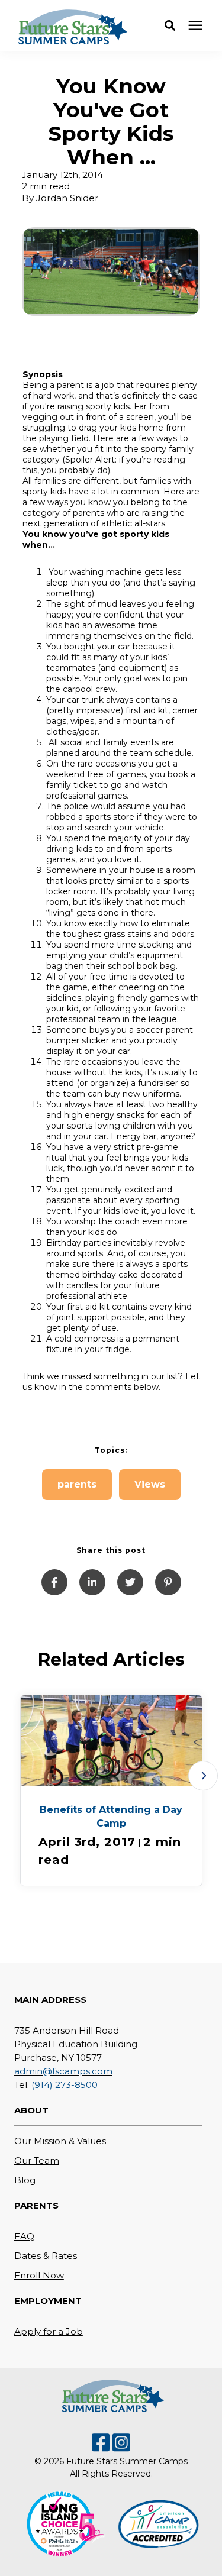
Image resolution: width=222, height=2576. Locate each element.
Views (150, 1484)
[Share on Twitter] (130, 1582)
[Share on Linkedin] (92, 1582)
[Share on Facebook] (54, 1582)
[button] (170, 25)
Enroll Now (39, 2275)
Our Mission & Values (60, 2141)
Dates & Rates (46, 2256)
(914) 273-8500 (65, 2085)
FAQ (24, 2236)
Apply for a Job (49, 2331)
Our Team (37, 2160)
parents (77, 1484)
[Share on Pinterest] (168, 1582)
